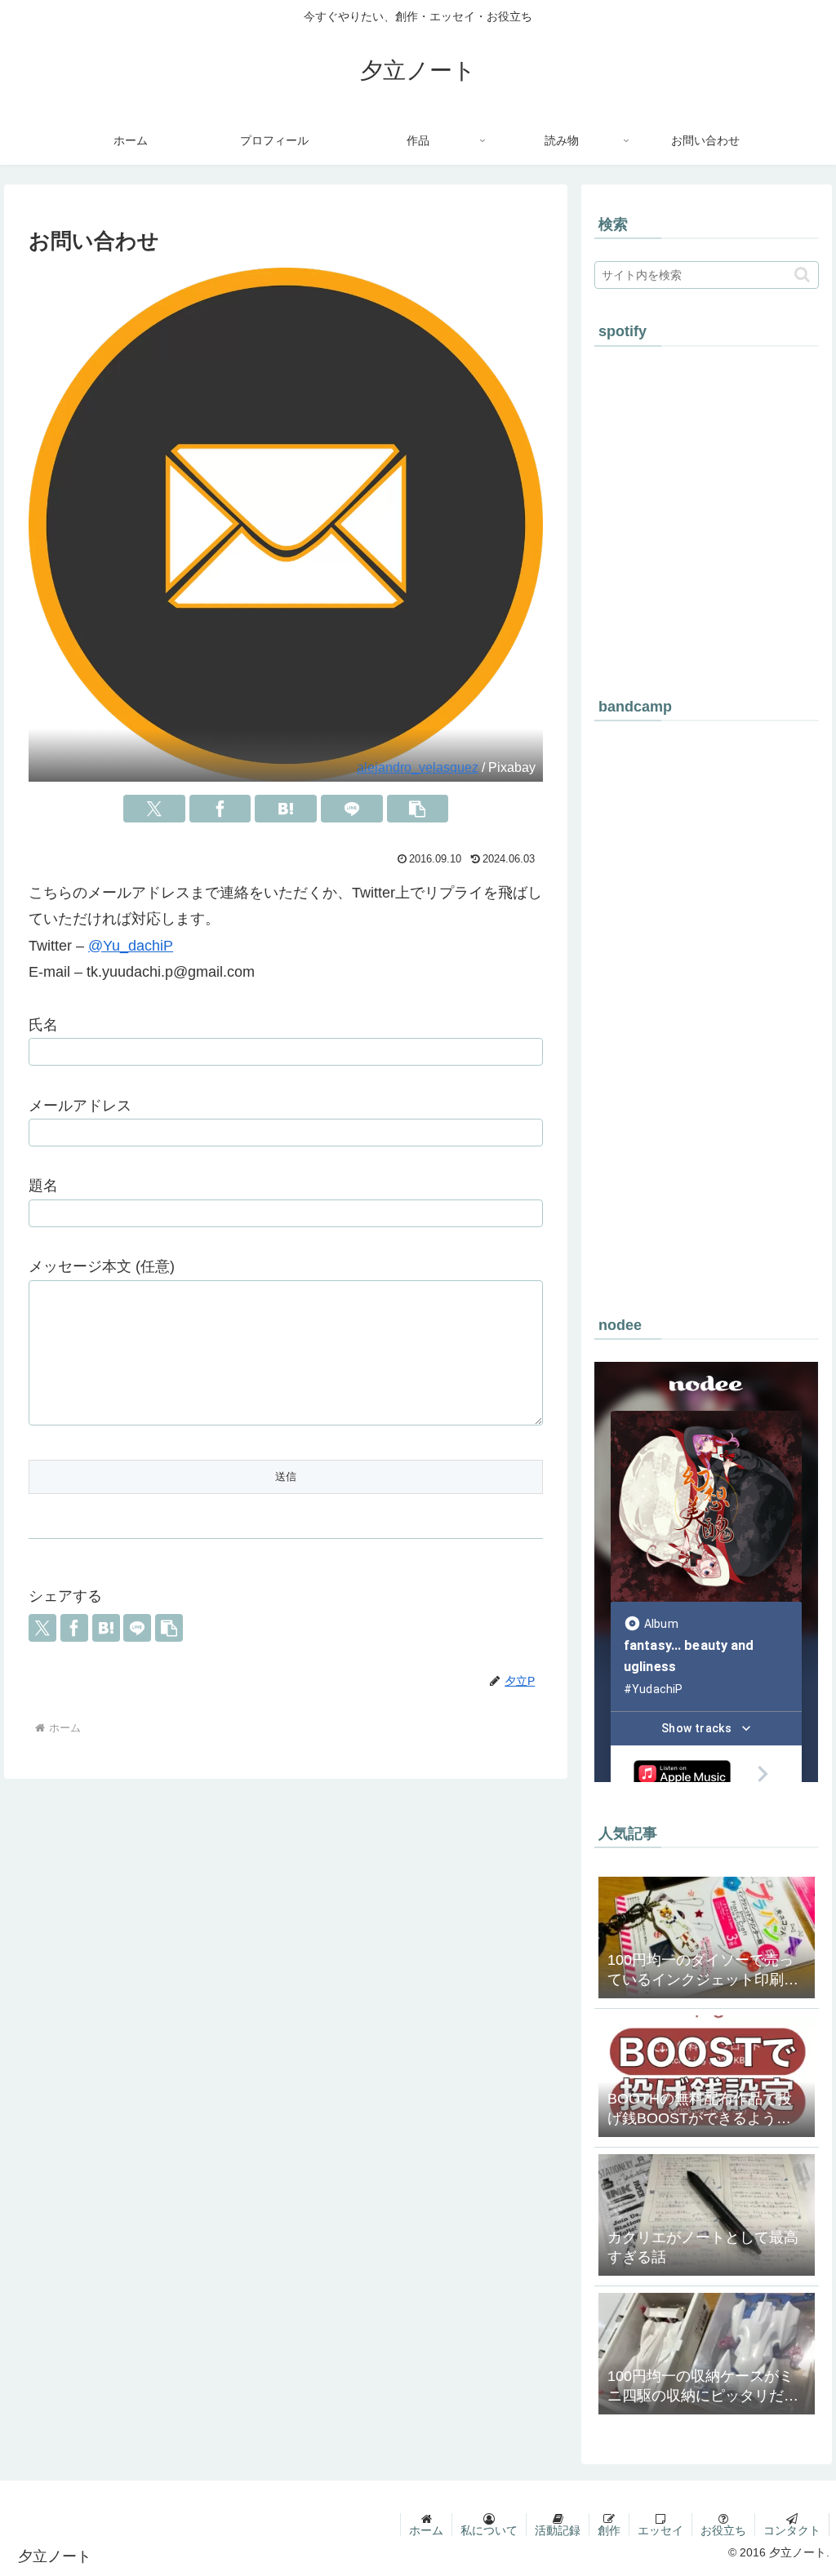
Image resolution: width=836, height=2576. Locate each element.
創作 (609, 2530)
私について (489, 2530)
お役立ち (723, 2530)
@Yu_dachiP (131, 946)
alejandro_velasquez (418, 767)
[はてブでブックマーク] (286, 809)
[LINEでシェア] (352, 809)
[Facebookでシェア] (220, 809)
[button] (418, 809)
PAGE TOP (802, 2485)
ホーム (426, 2530)
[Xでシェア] (154, 809)
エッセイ (660, 2530)
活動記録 (558, 2530)
